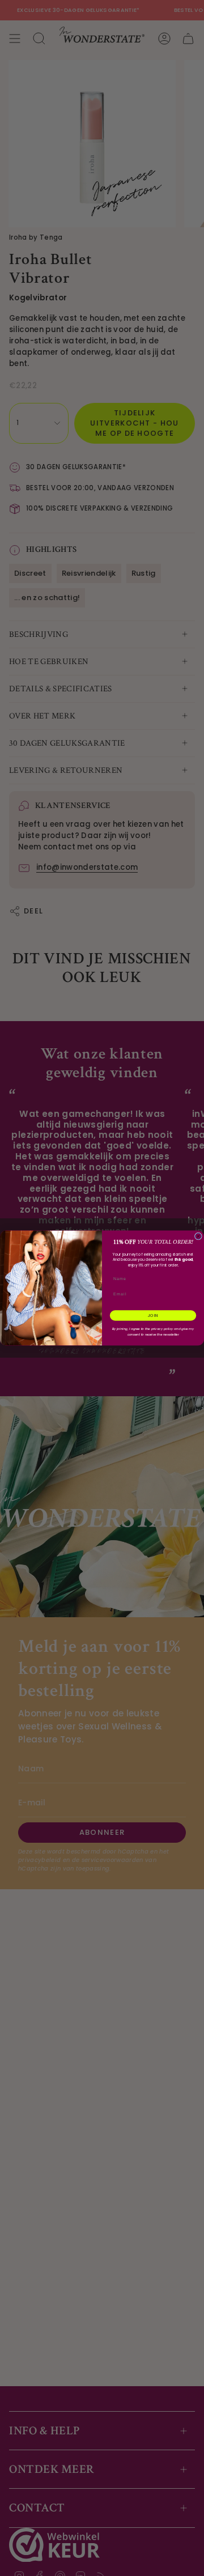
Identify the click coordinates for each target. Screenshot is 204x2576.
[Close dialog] (198, 1236)
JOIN (153, 1316)
